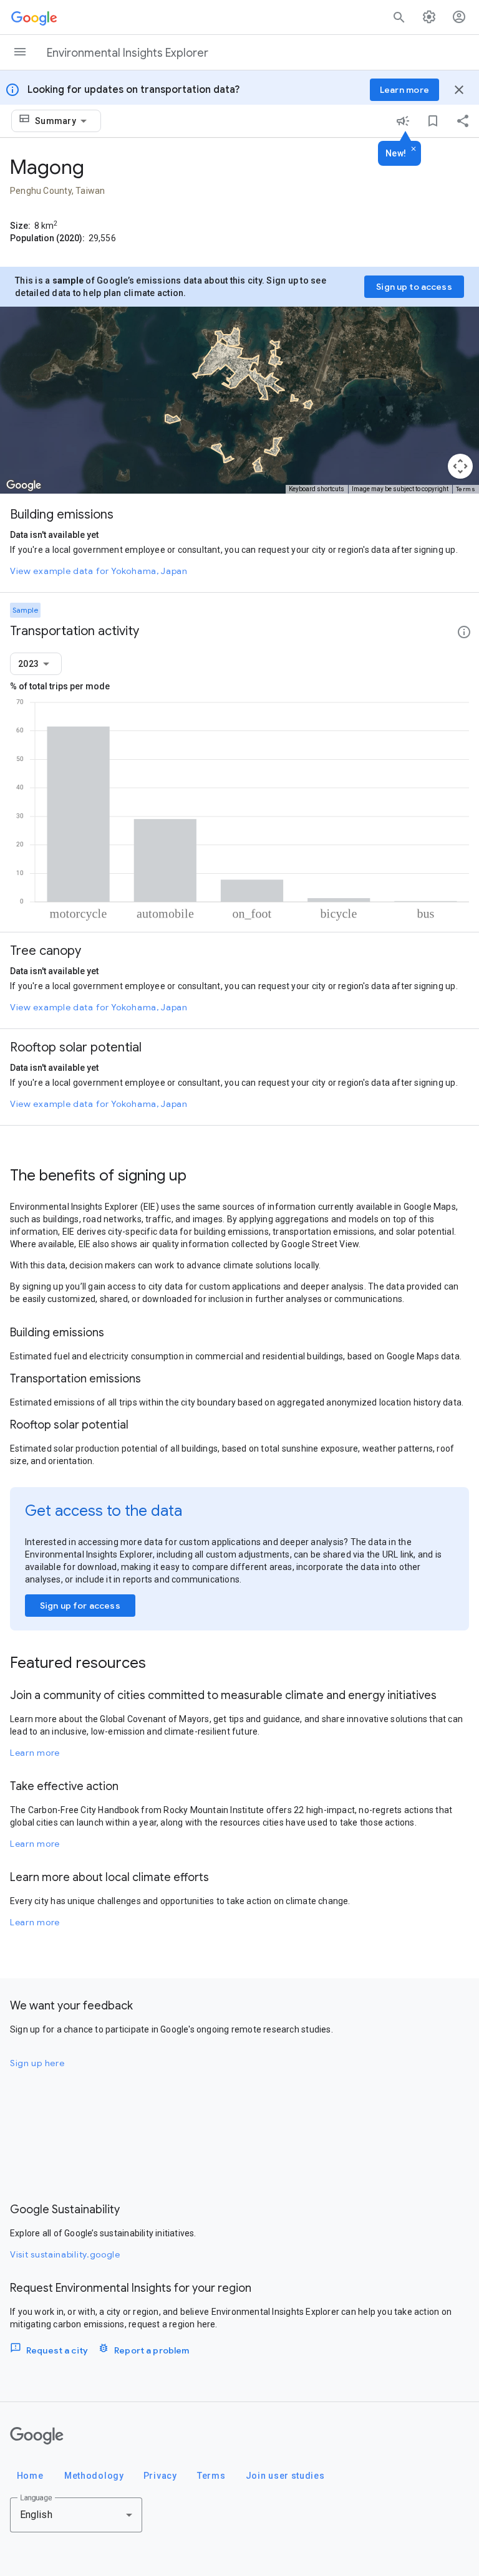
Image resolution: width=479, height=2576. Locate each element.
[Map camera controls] (460, 466)
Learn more (35, 1753)
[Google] (37, 2436)
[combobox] (63, 121)
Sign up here (37, 2063)
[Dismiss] (414, 150)
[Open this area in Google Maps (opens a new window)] (24, 486)
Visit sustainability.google (65, 2254)
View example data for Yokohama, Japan (99, 571)
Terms (466, 489)
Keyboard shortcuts (317, 489)
